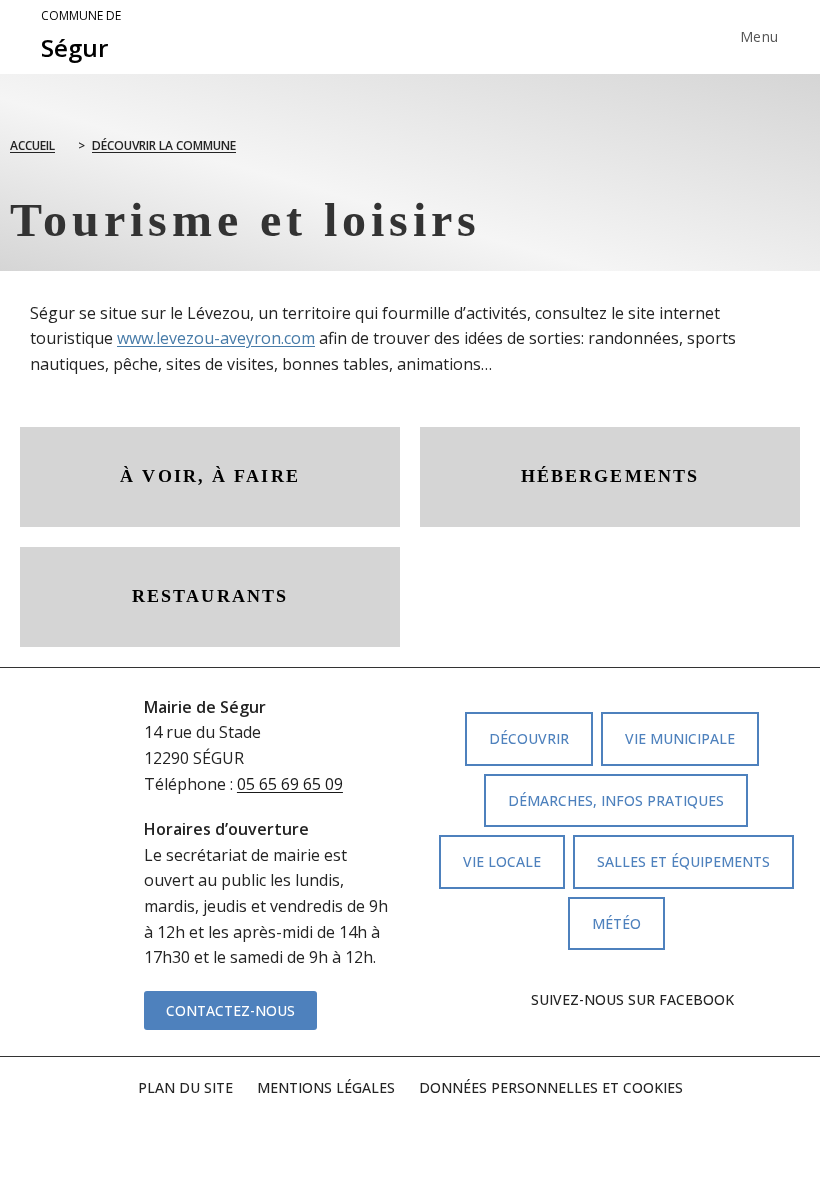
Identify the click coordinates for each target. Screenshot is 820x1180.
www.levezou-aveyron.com (216, 338)
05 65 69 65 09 (290, 784)
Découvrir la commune (164, 145)
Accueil (32, 145)
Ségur (81, 36)
